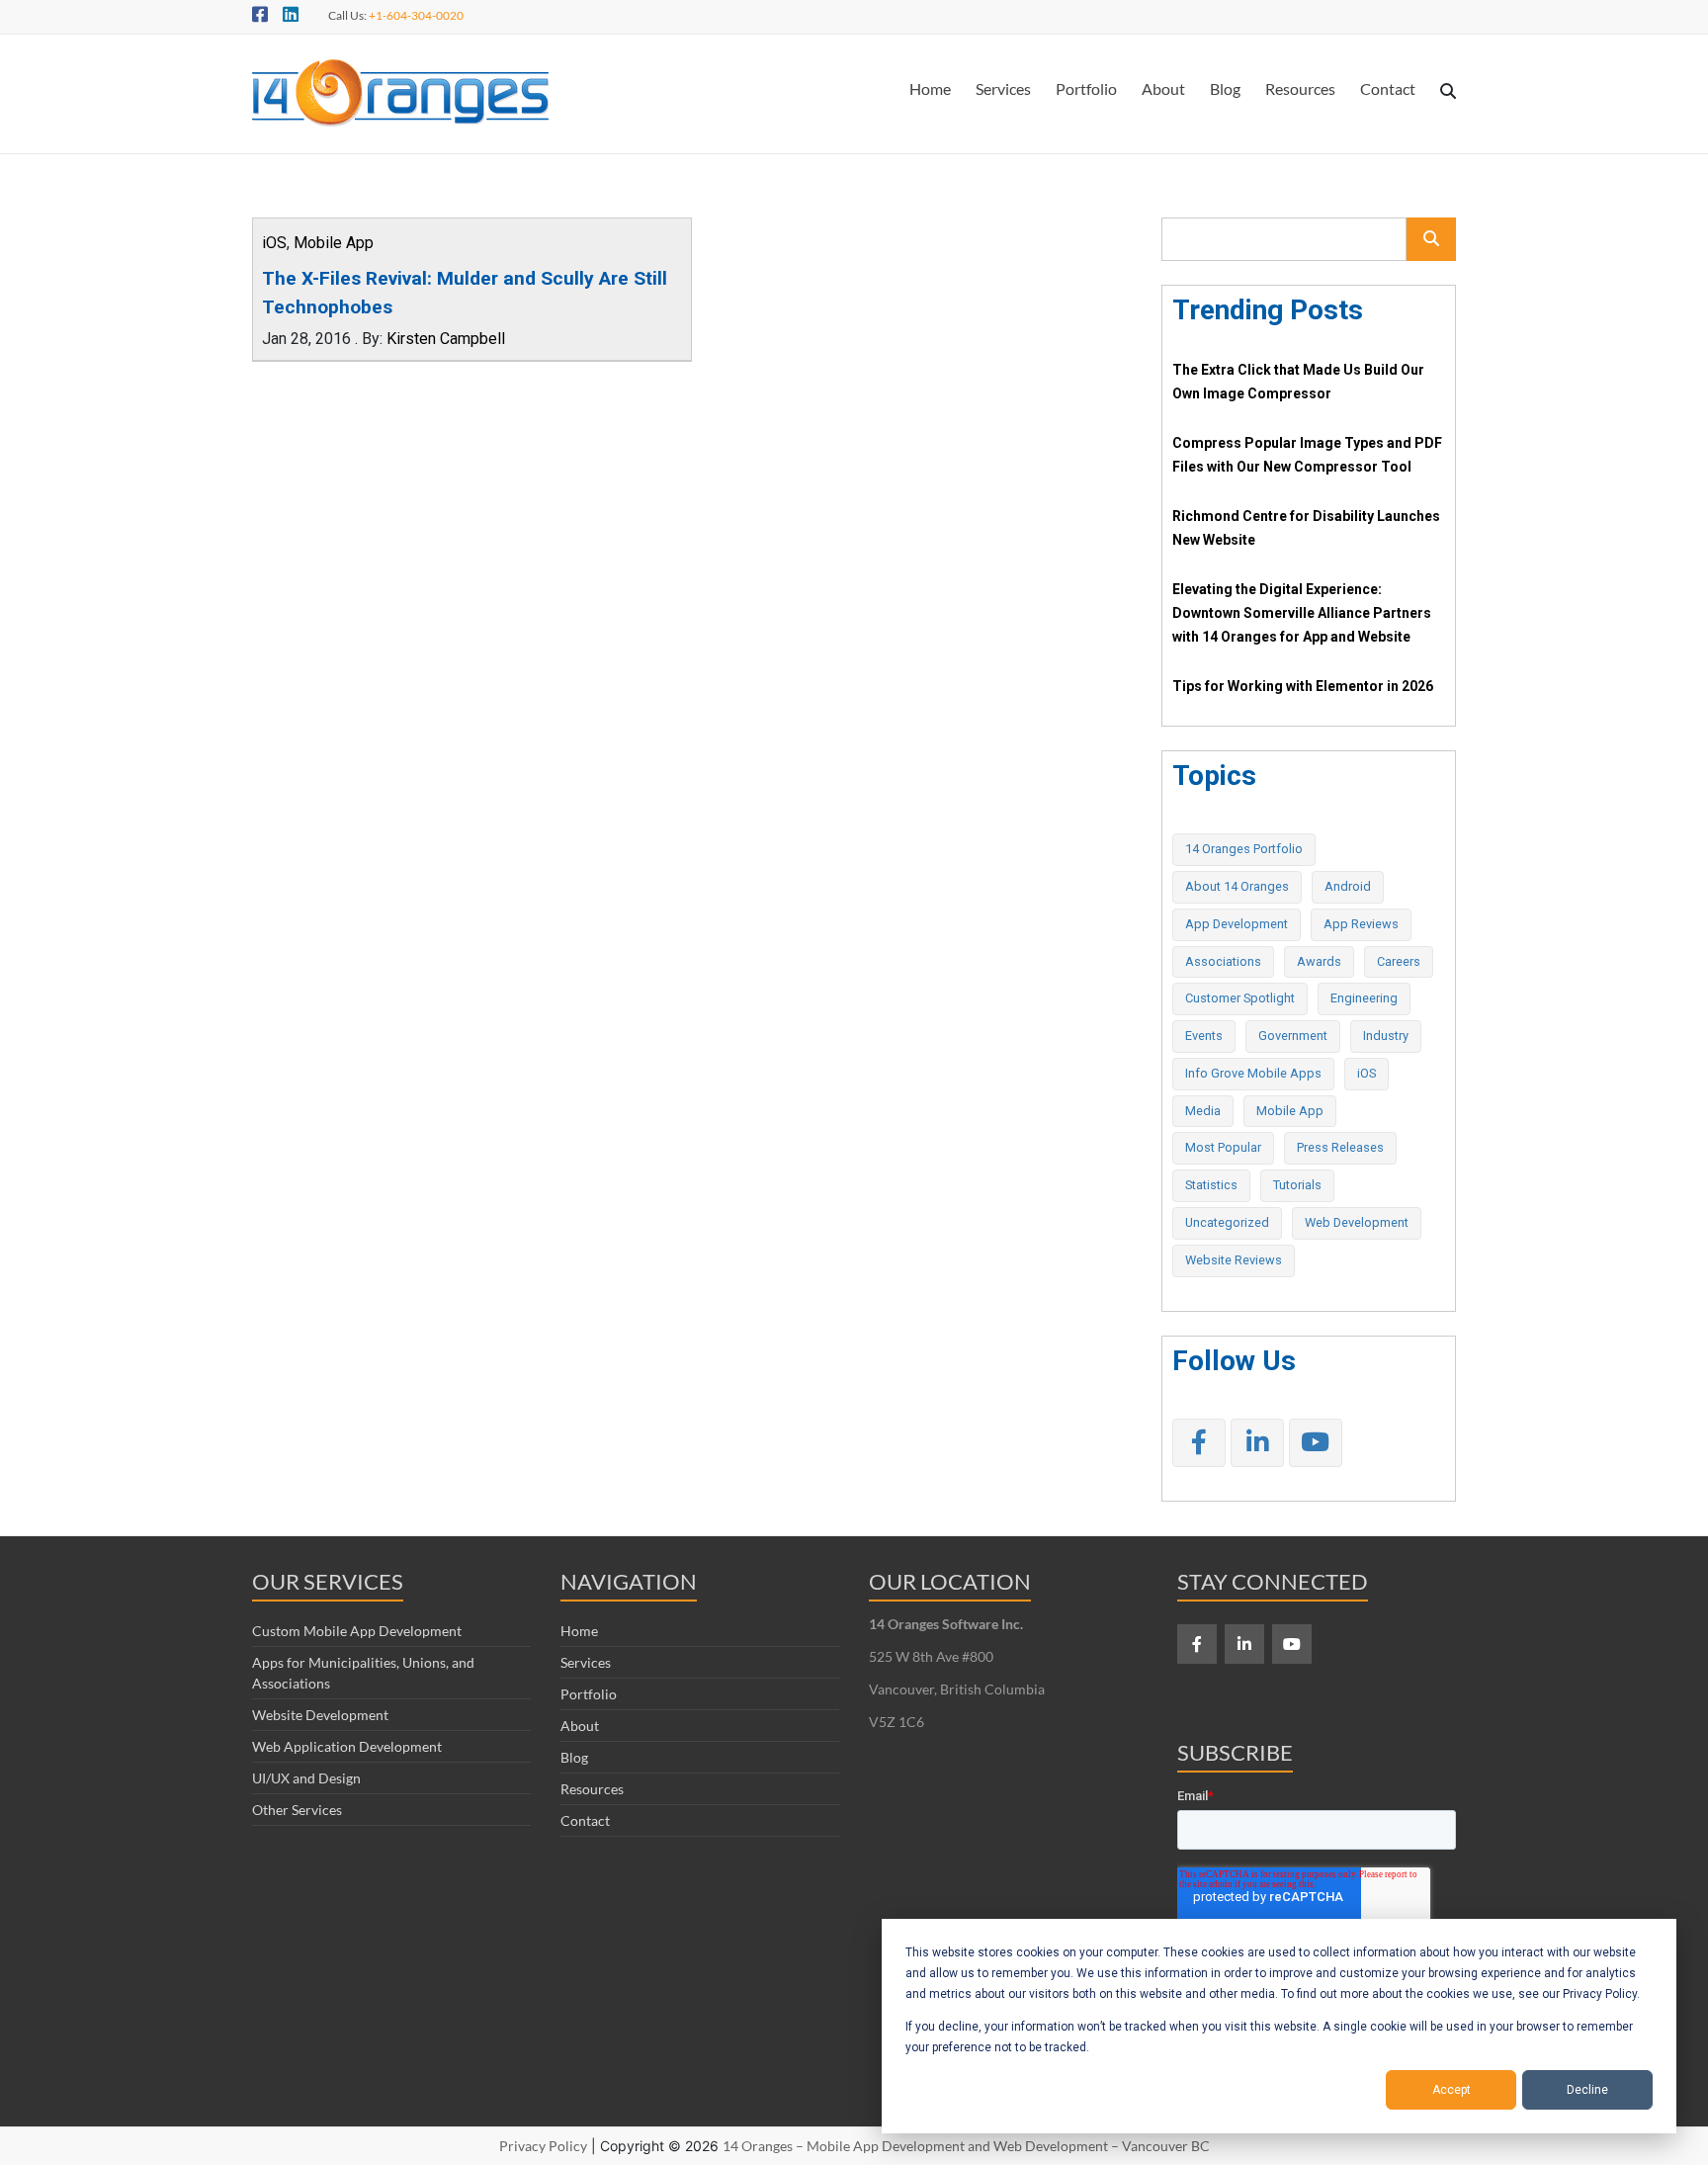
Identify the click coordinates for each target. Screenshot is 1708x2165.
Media (1203, 1111)
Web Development (1357, 1222)
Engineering (1364, 998)
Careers (1399, 961)
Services (1003, 88)
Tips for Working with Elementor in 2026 (1303, 686)
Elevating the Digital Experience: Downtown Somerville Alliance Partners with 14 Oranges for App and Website (1302, 613)
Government (1293, 1036)
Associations (1223, 961)
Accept (1452, 2090)
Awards (1319, 961)
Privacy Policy (543, 2146)
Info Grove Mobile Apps (1253, 1073)
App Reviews (1361, 924)
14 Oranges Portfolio (1244, 849)
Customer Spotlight (1240, 998)
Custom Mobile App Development (357, 1631)
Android (1348, 886)
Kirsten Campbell (446, 339)
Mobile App (334, 243)
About (1163, 88)
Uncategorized (1227, 1222)
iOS (274, 243)
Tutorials (1297, 1185)
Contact (1388, 88)
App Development (1237, 924)
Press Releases (1340, 1147)
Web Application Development (347, 1746)
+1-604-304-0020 (416, 15)
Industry (1386, 1036)
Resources (1300, 88)
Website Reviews (1234, 1260)
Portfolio (1086, 88)
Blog (1225, 88)
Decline (1587, 2090)
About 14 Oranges (1237, 886)
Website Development (320, 1715)
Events (1204, 1036)
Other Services (297, 1810)
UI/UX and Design (306, 1778)
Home (930, 88)
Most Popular (1223, 1147)
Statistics (1211, 1185)
